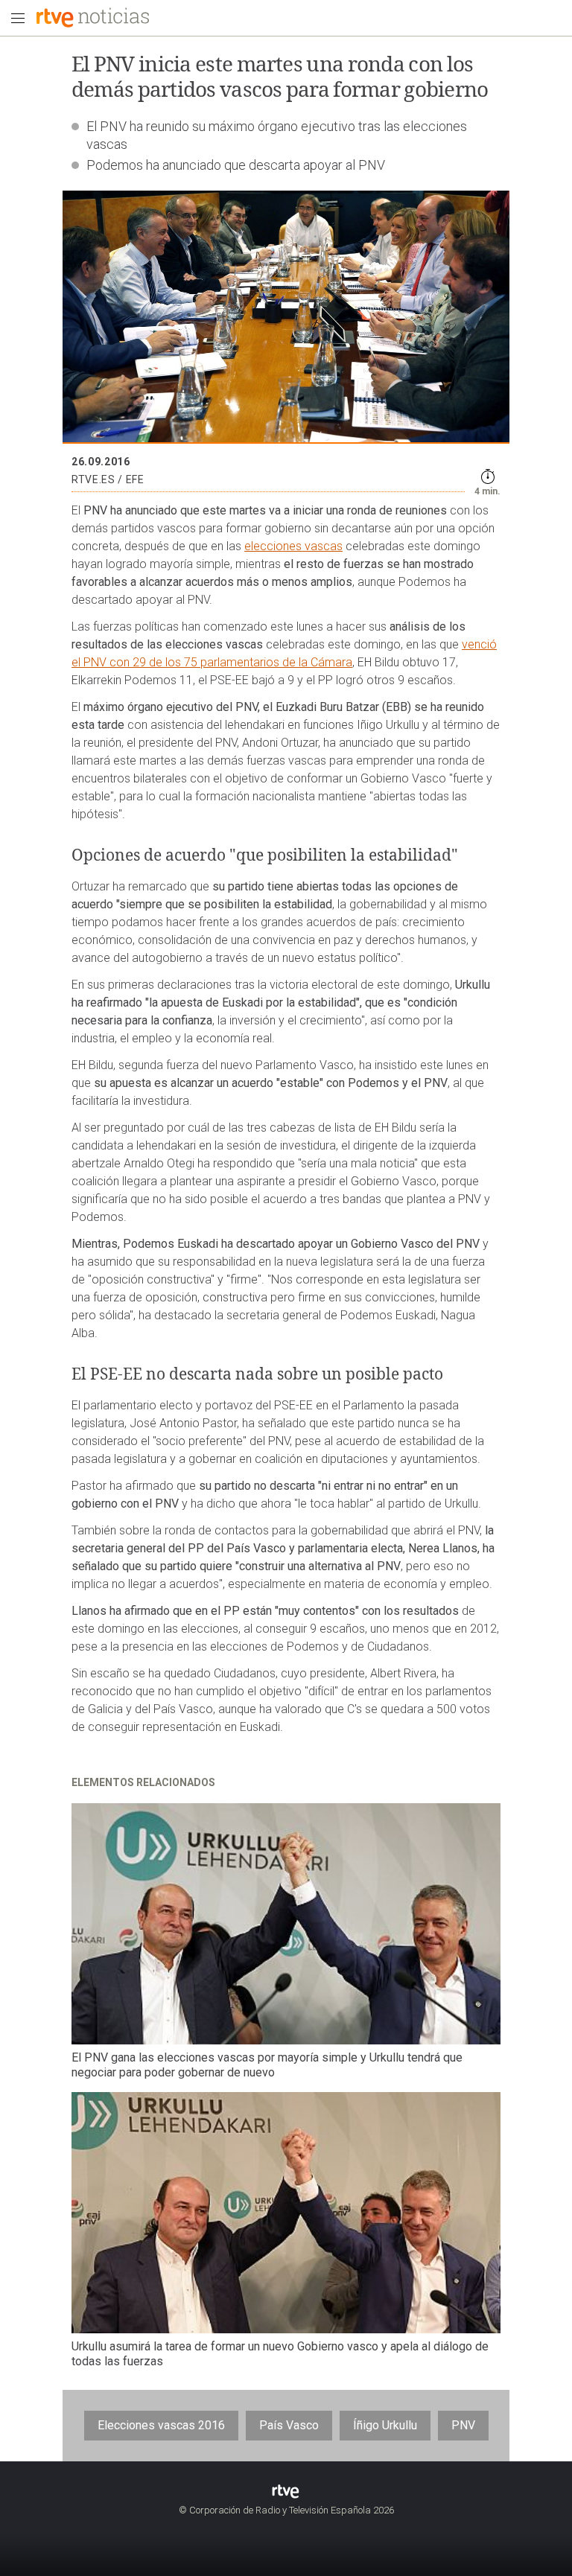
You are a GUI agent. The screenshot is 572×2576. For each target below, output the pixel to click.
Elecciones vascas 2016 (161, 2425)
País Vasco (289, 2425)
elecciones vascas (293, 546)
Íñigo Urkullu (385, 2425)
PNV (463, 2425)
